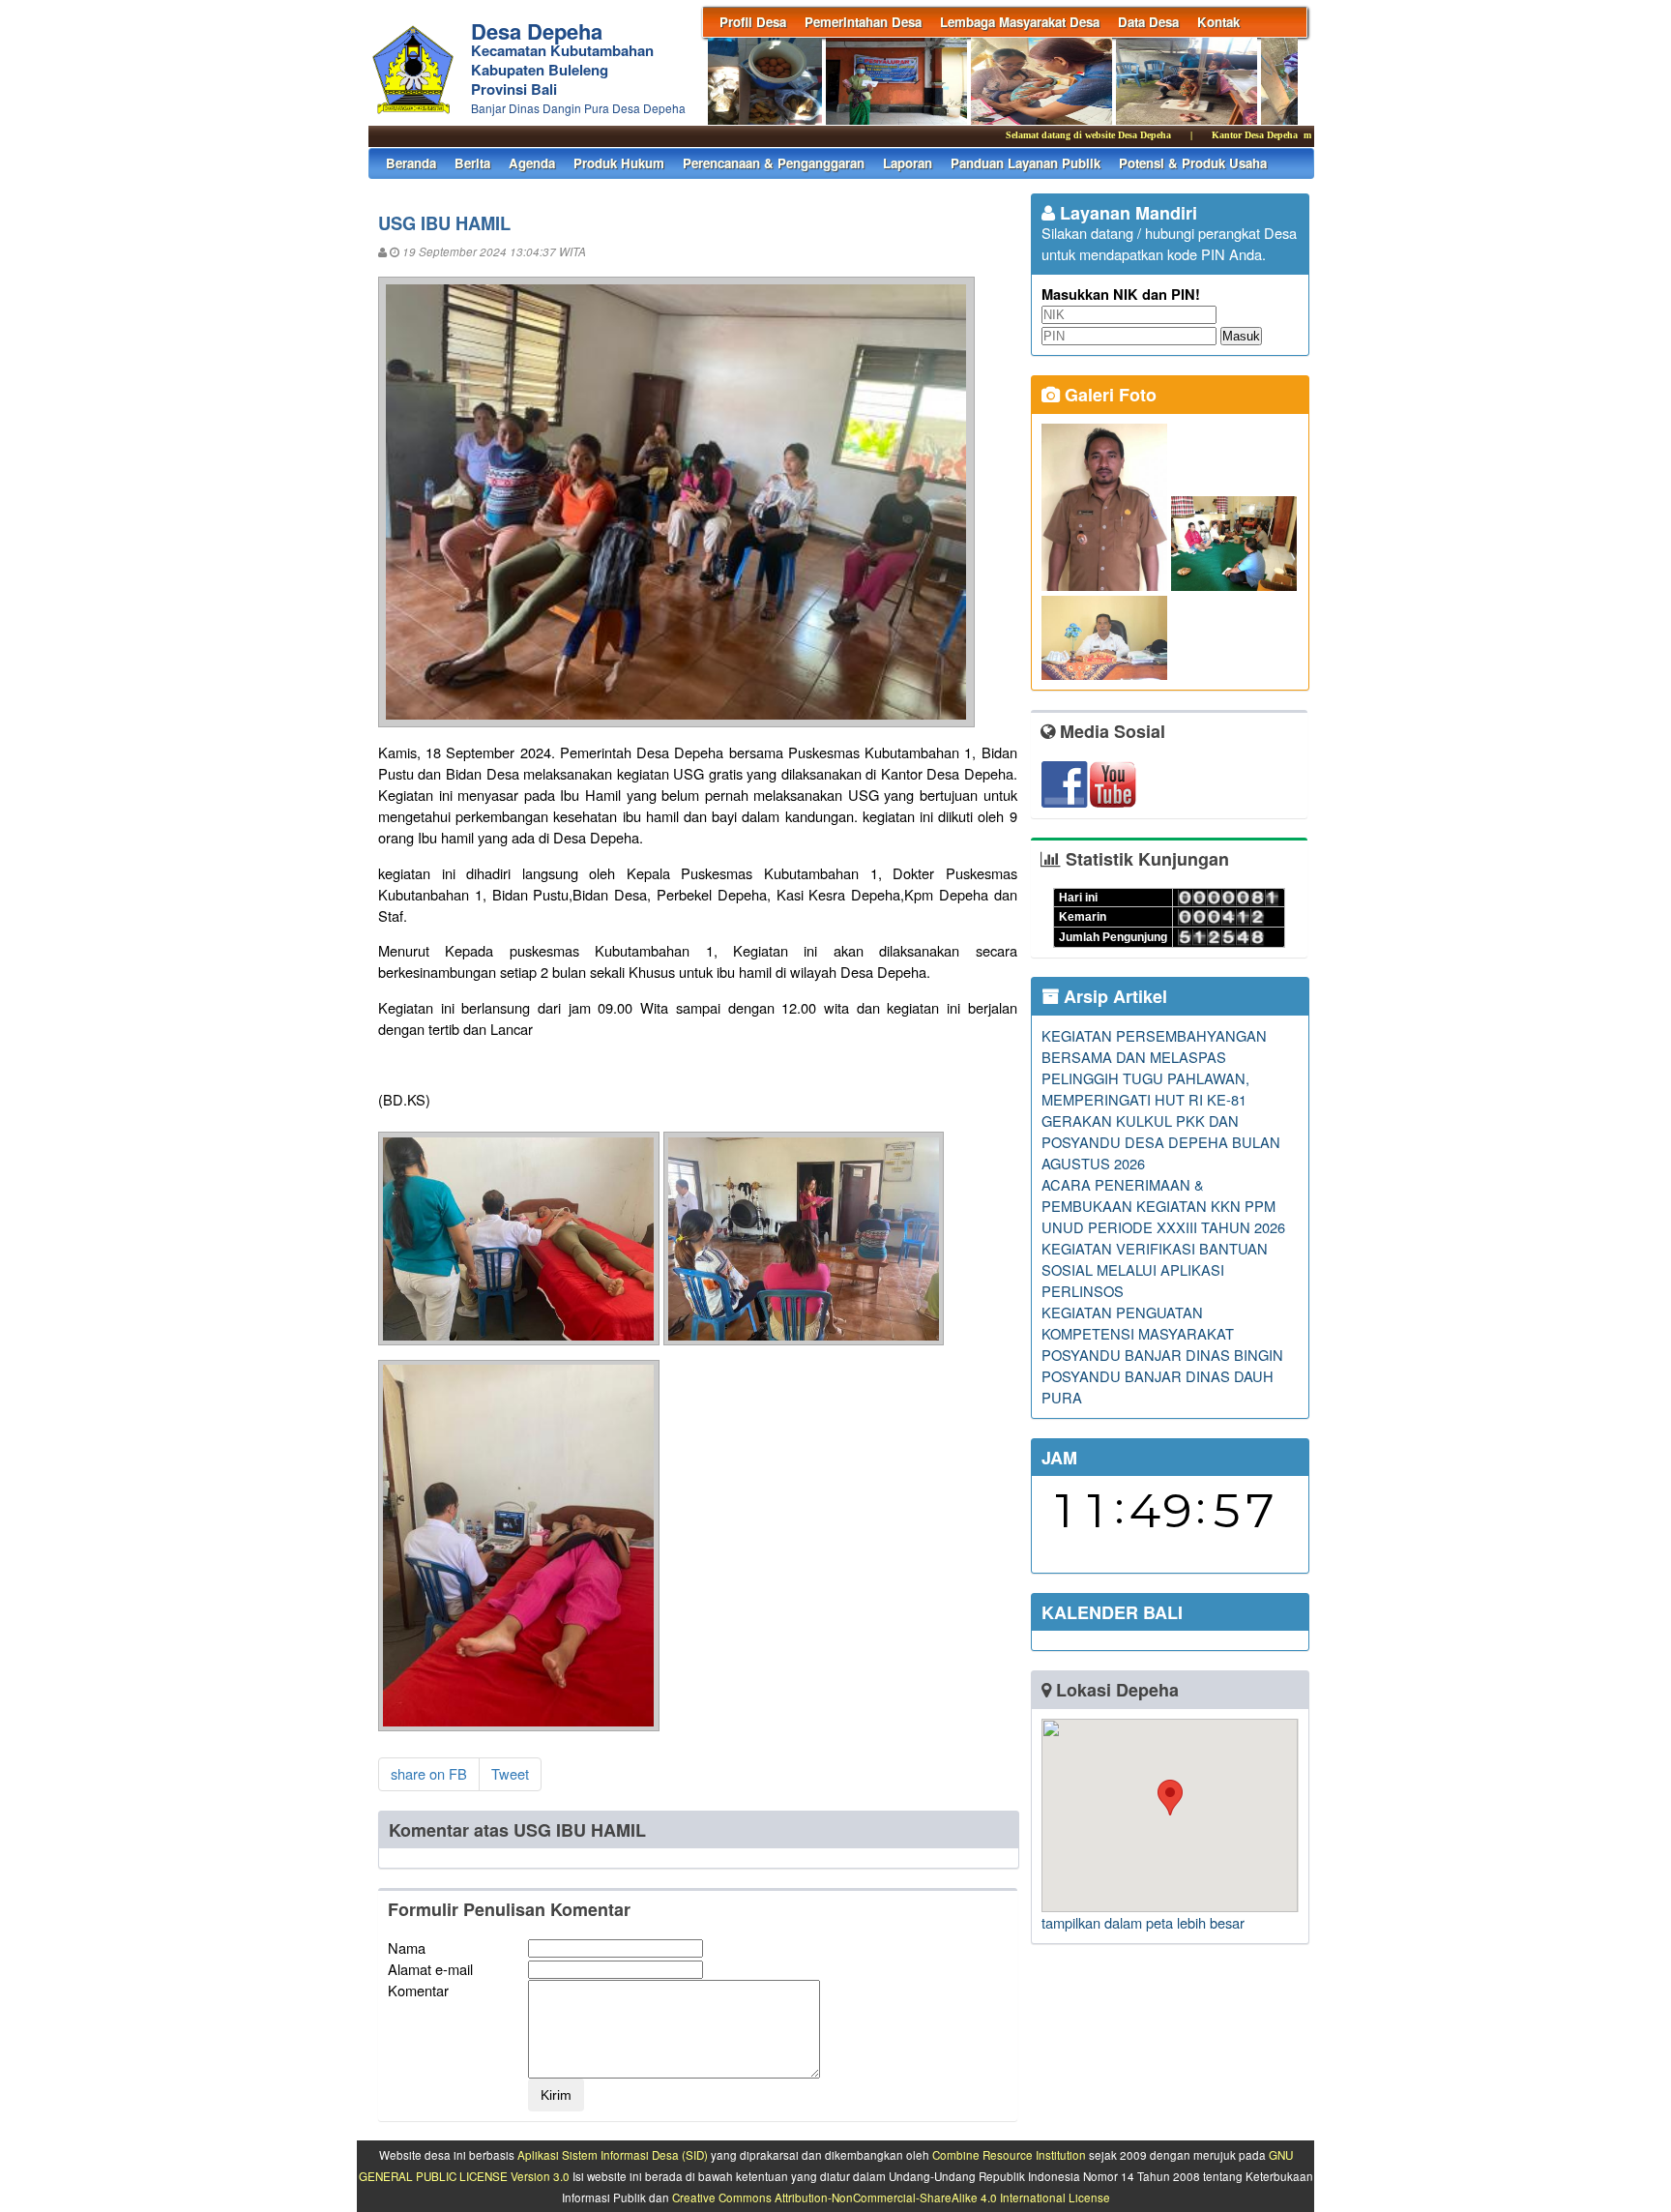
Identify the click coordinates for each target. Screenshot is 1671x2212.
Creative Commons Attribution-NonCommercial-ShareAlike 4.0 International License (891, 2197)
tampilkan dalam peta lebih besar (1143, 1922)
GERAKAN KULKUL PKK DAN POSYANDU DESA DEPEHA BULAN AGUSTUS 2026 (1161, 1142)
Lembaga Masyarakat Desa (1020, 22)
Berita (472, 163)
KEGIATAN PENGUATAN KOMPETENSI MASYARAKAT (1138, 1323)
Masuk (1241, 336)
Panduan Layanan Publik (1026, 163)
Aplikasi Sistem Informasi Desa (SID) (613, 2155)
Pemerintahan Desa (863, 22)
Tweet (510, 1773)
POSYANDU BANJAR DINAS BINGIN (1162, 1355)
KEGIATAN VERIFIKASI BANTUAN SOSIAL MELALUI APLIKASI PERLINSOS (1155, 1269)
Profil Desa (753, 22)
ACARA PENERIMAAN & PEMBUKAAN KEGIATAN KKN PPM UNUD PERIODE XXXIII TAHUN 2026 (1163, 1206)
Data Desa (1148, 22)
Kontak (1218, 22)
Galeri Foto (1108, 395)
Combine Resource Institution (1009, 2155)
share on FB (429, 1773)
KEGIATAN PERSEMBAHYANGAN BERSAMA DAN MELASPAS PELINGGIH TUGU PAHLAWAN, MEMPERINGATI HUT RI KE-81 (1154, 1067)
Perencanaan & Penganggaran (774, 163)
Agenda (532, 163)
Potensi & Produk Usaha (1193, 163)
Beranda (411, 163)
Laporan (908, 163)
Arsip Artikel (1113, 996)
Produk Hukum (619, 163)
